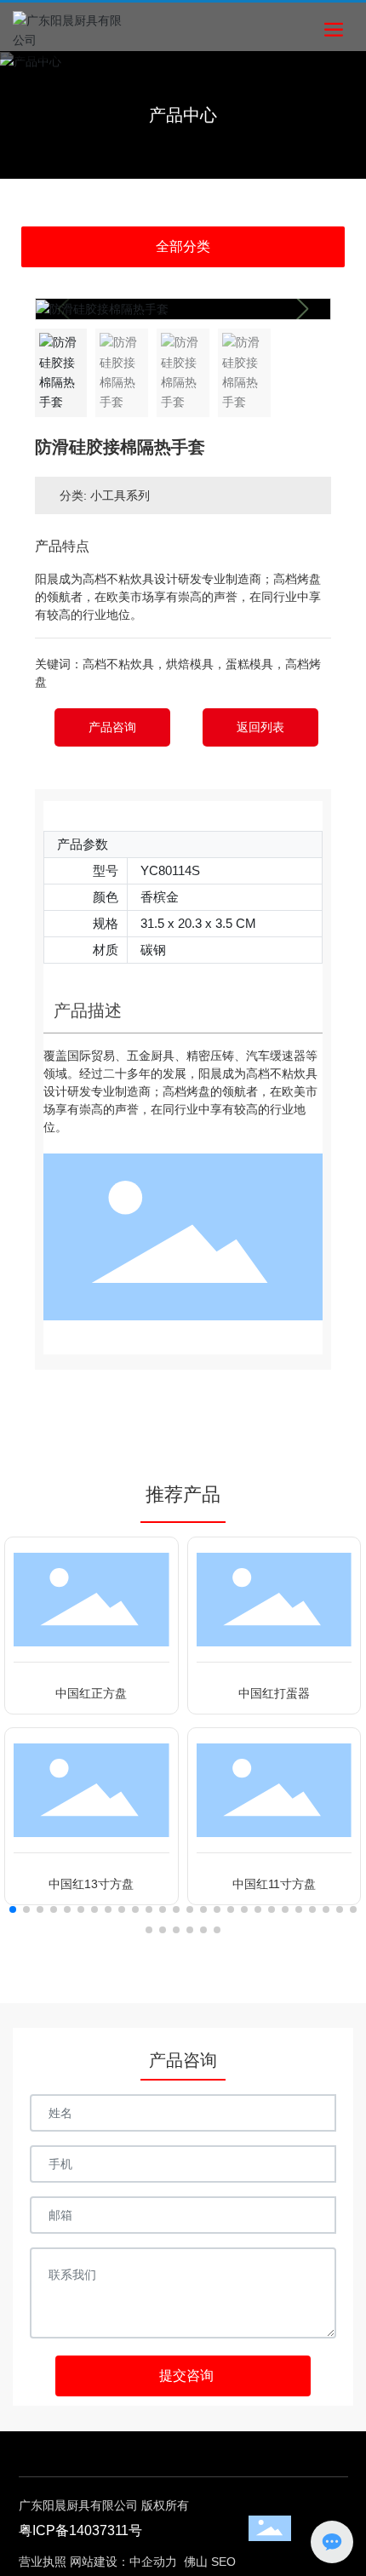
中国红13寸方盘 (91, 1884)
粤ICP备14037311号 (80, 2530)
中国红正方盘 (91, 1693)
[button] (302, 309)
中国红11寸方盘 (274, 1884)
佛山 (196, 2562)
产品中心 (183, 115)
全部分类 (183, 246)
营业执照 (43, 2562)
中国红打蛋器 (274, 1693)
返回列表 (260, 727)
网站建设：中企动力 (123, 2562)
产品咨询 (112, 727)
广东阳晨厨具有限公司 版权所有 (104, 2505)
